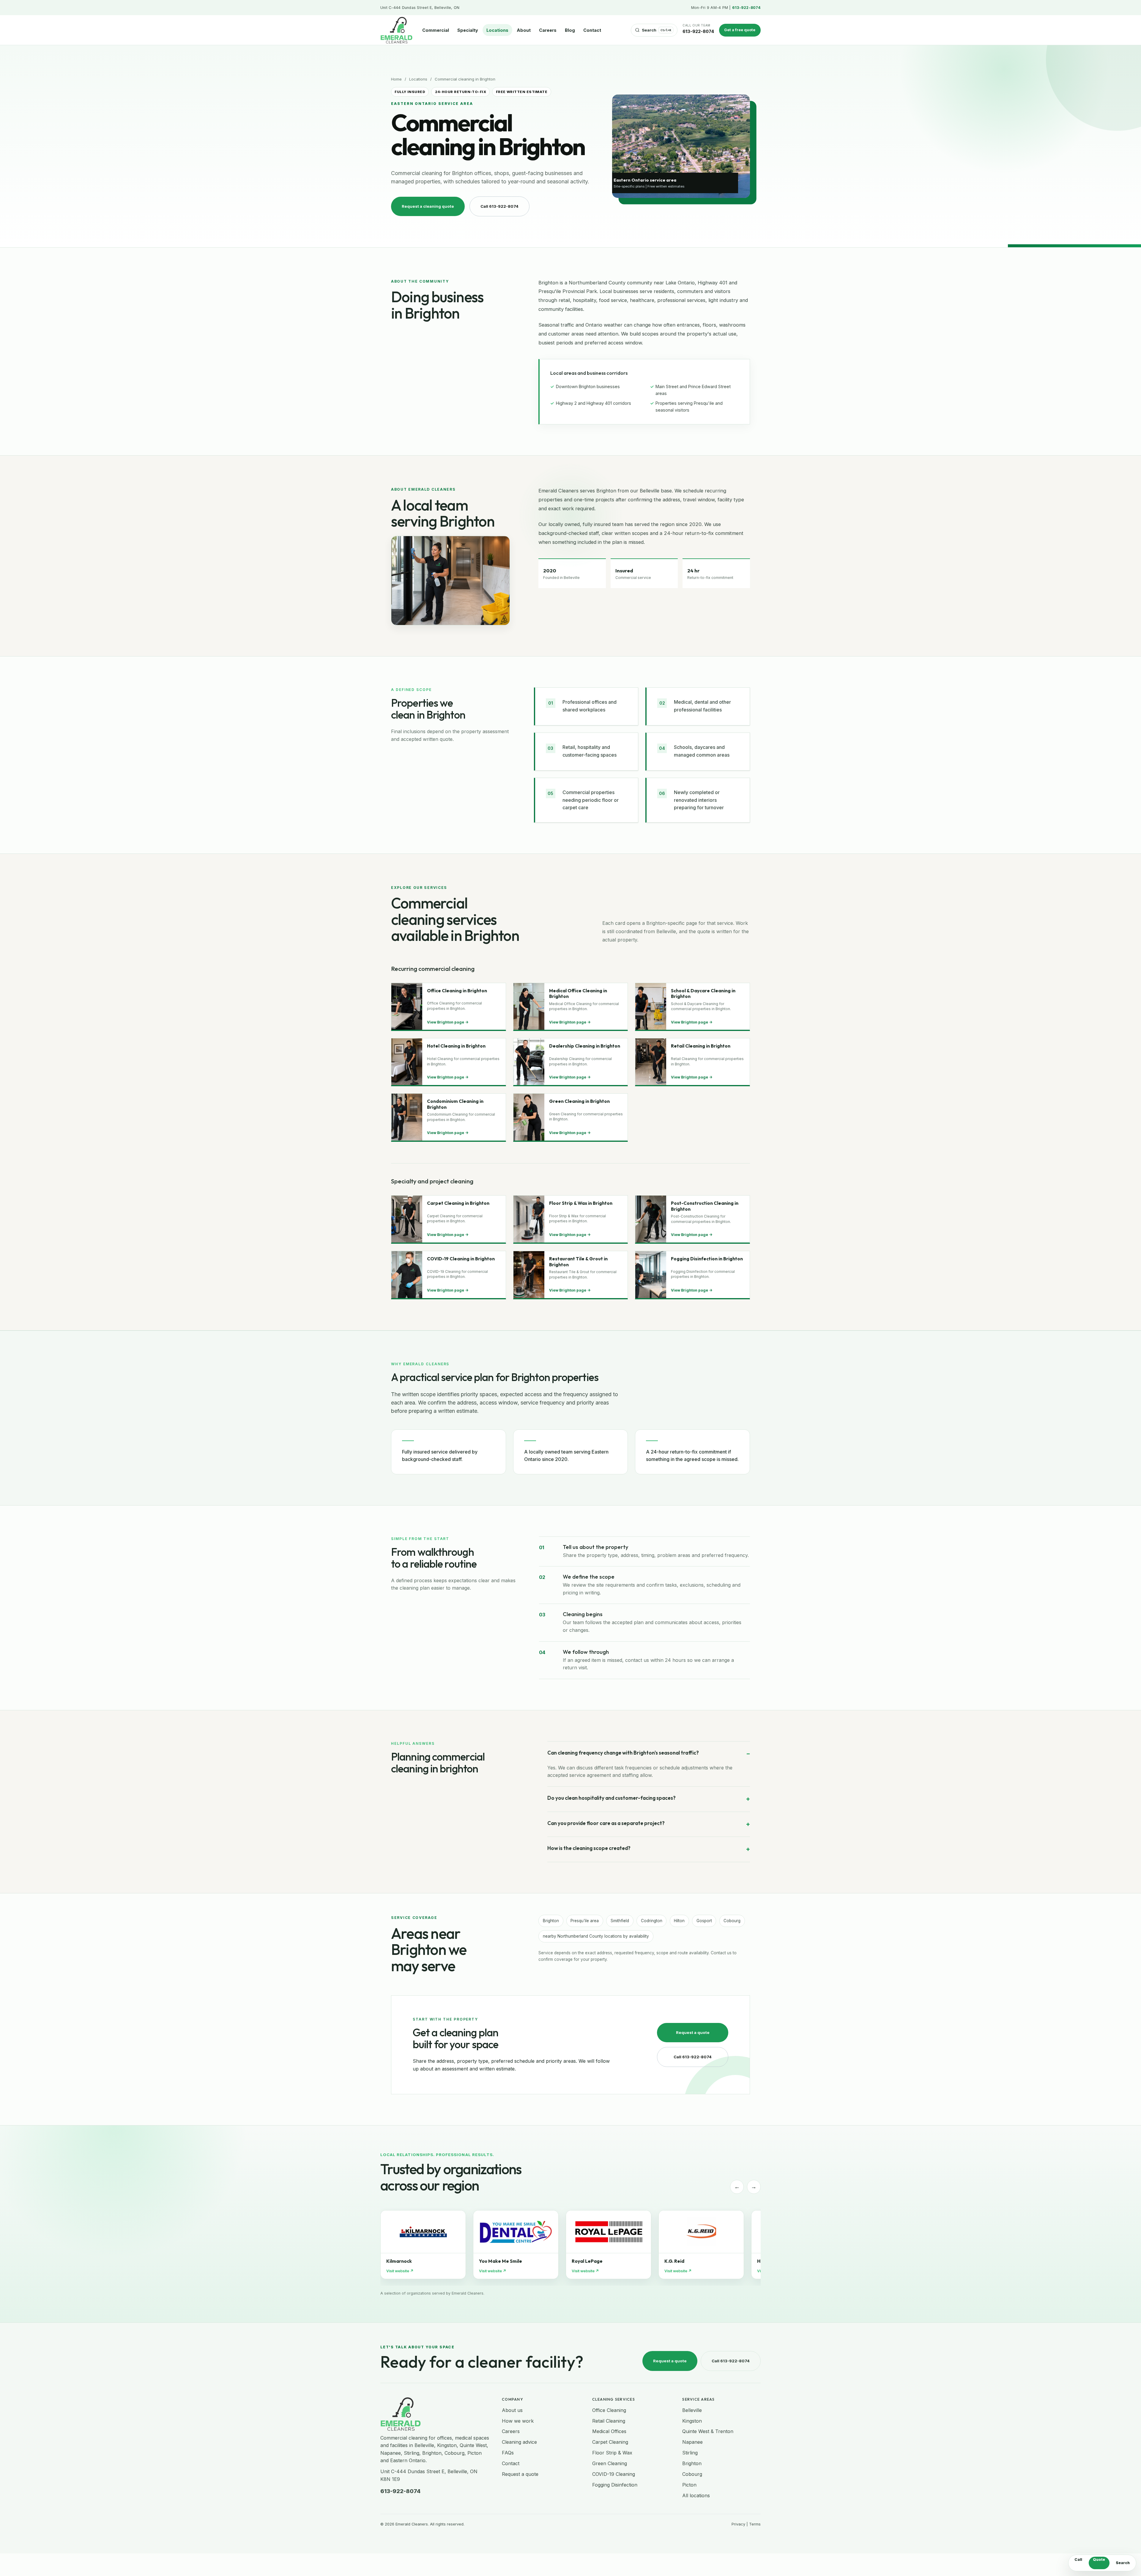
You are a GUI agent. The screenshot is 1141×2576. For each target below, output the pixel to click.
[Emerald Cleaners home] (396, 30)
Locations (497, 30)
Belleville (692, 2410)
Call (1078, 2560)
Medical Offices (609, 2431)
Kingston (692, 2421)
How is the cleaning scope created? (589, 1848)
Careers (548, 30)
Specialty (468, 30)
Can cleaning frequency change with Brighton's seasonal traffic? (623, 1753)
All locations (696, 2495)
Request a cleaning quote (428, 206)
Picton (689, 2485)
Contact (592, 30)
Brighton (692, 2463)
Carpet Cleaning (610, 2442)
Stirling (690, 2453)
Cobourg (692, 2474)
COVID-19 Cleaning (614, 2474)
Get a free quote (740, 30)
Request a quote (693, 2032)
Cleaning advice (519, 2442)
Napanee (692, 2442)
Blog (570, 30)
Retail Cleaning (609, 2421)
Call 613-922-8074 (499, 206)
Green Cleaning (610, 2463)
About (524, 30)
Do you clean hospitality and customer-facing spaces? (612, 1798)
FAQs (508, 2453)
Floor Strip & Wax (612, 2453)
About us (512, 2410)
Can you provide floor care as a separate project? (606, 1823)
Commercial (436, 30)
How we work (518, 2421)
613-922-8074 (746, 8)
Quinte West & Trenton (708, 2431)
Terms (755, 2524)
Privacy (738, 2524)
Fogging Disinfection (615, 2485)
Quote (1099, 2560)
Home (396, 79)
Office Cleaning (609, 2410)
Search (1123, 2563)
